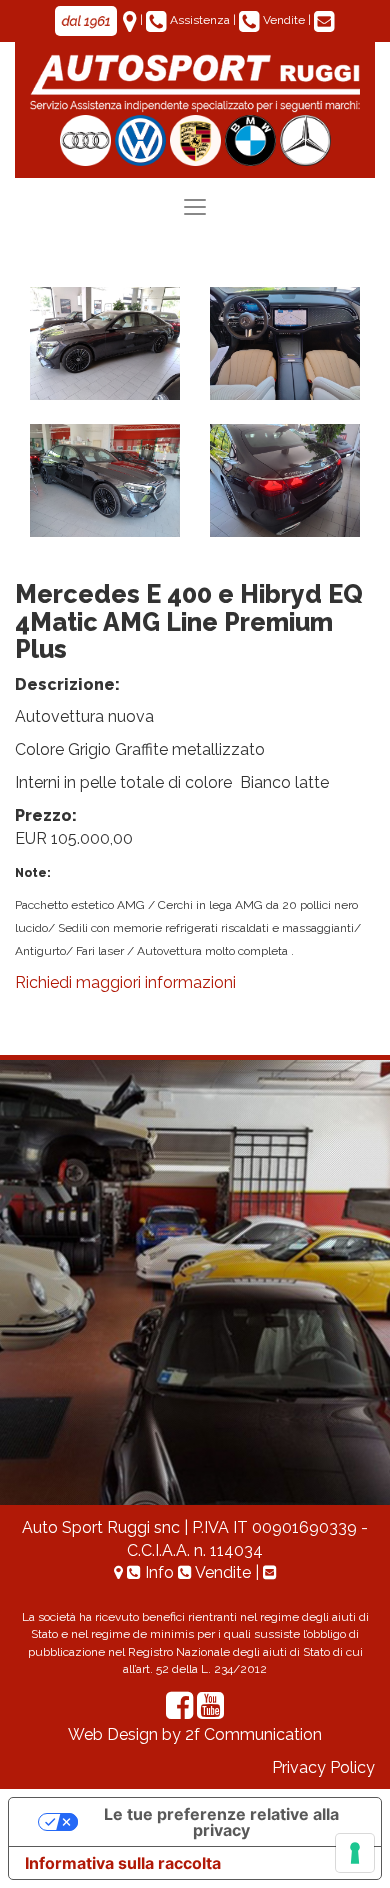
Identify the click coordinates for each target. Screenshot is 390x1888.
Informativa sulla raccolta (123, 1863)
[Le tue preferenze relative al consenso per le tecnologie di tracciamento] (355, 1853)
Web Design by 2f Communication (195, 1734)
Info (159, 1572)
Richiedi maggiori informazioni (125, 982)
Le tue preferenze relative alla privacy (221, 1822)
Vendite (284, 20)
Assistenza (200, 20)
